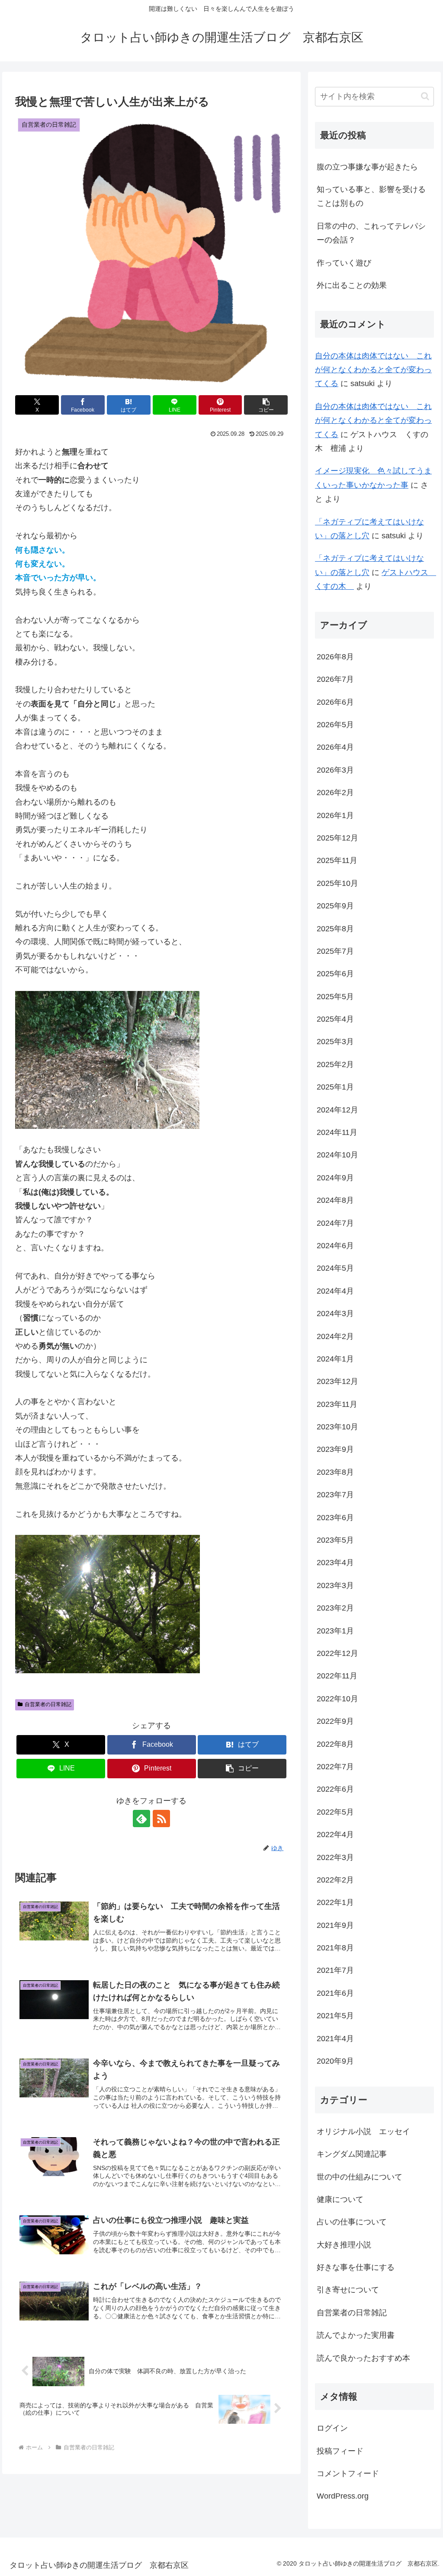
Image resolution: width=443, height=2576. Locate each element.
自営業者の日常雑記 (48, 1704)
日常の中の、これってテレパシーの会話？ (371, 233)
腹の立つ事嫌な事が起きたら (367, 167)
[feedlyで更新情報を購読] (141, 1819)
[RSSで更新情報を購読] (161, 1819)
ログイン (332, 2428)
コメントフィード (348, 2474)
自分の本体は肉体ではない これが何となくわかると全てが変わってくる (373, 370)
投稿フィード (340, 2451)
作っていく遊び (344, 263)
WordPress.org (343, 2496)
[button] (266, 405)
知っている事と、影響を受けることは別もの (371, 196)
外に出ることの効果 (352, 285)
